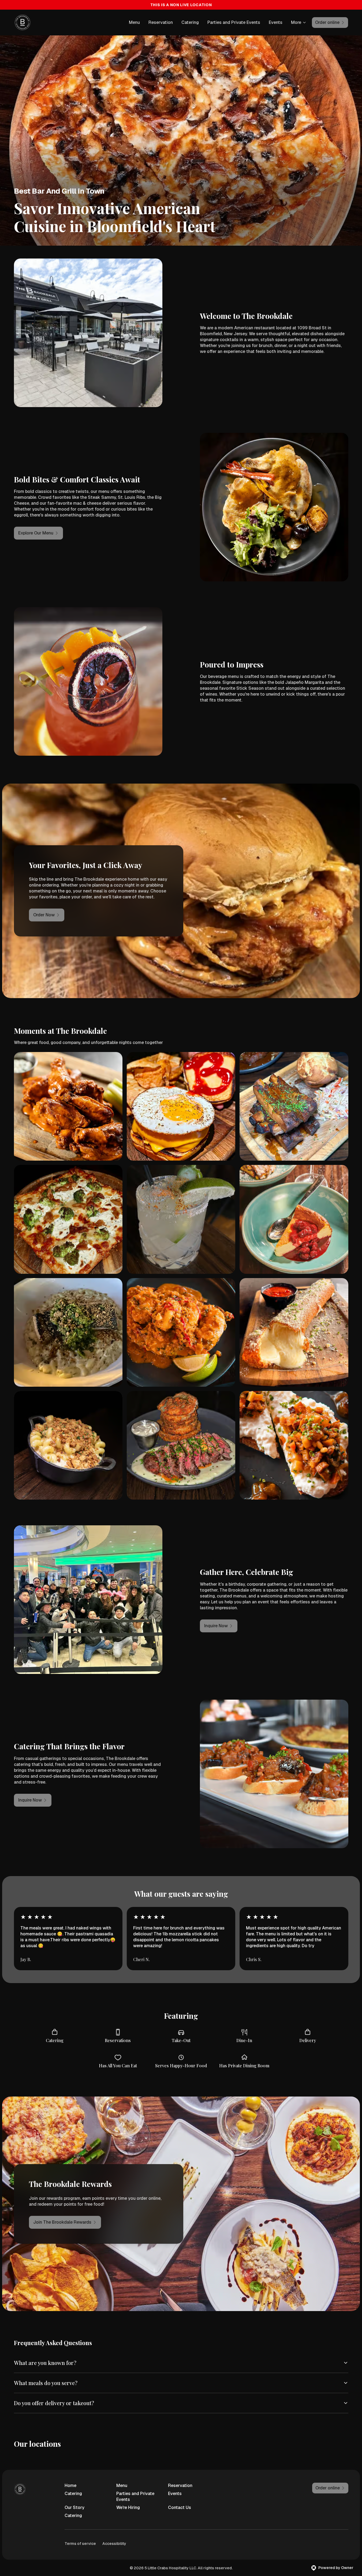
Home (70, 2485)
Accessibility (114, 2544)
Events (276, 22)
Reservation (161, 22)
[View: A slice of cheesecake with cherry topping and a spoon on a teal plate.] (294, 1219)
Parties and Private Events (234, 22)
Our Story (74, 2507)
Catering (190, 22)
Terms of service (80, 2544)
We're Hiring (128, 2507)
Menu (134, 22)
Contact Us (180, 2507)
